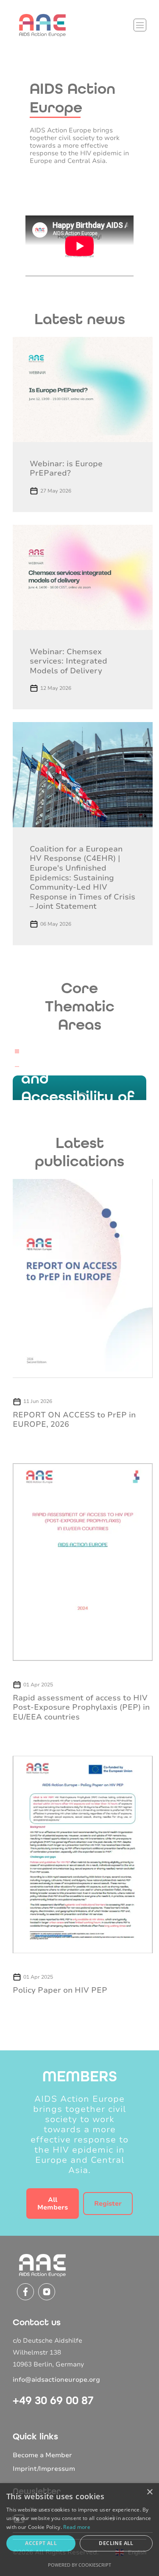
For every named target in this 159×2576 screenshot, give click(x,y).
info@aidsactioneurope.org (56, 2380)
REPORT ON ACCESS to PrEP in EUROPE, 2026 (74, 1420)
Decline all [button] (116, 2543)
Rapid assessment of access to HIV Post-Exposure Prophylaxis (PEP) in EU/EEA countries (81, 1707)
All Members (53, 2204)
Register (108, 2204)
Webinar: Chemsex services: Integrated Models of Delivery (68, 661)
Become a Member (42, 2455)
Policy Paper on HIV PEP (60, 1990)
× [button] (149, 2492)
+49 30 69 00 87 (53, 2400)
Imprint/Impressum (44, 2469)
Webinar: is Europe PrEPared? (66, 469)
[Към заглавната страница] (42, 25)
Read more (77, 2527)
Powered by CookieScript (79, 2565)
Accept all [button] (41, 2543)
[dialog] (79, 2530)
